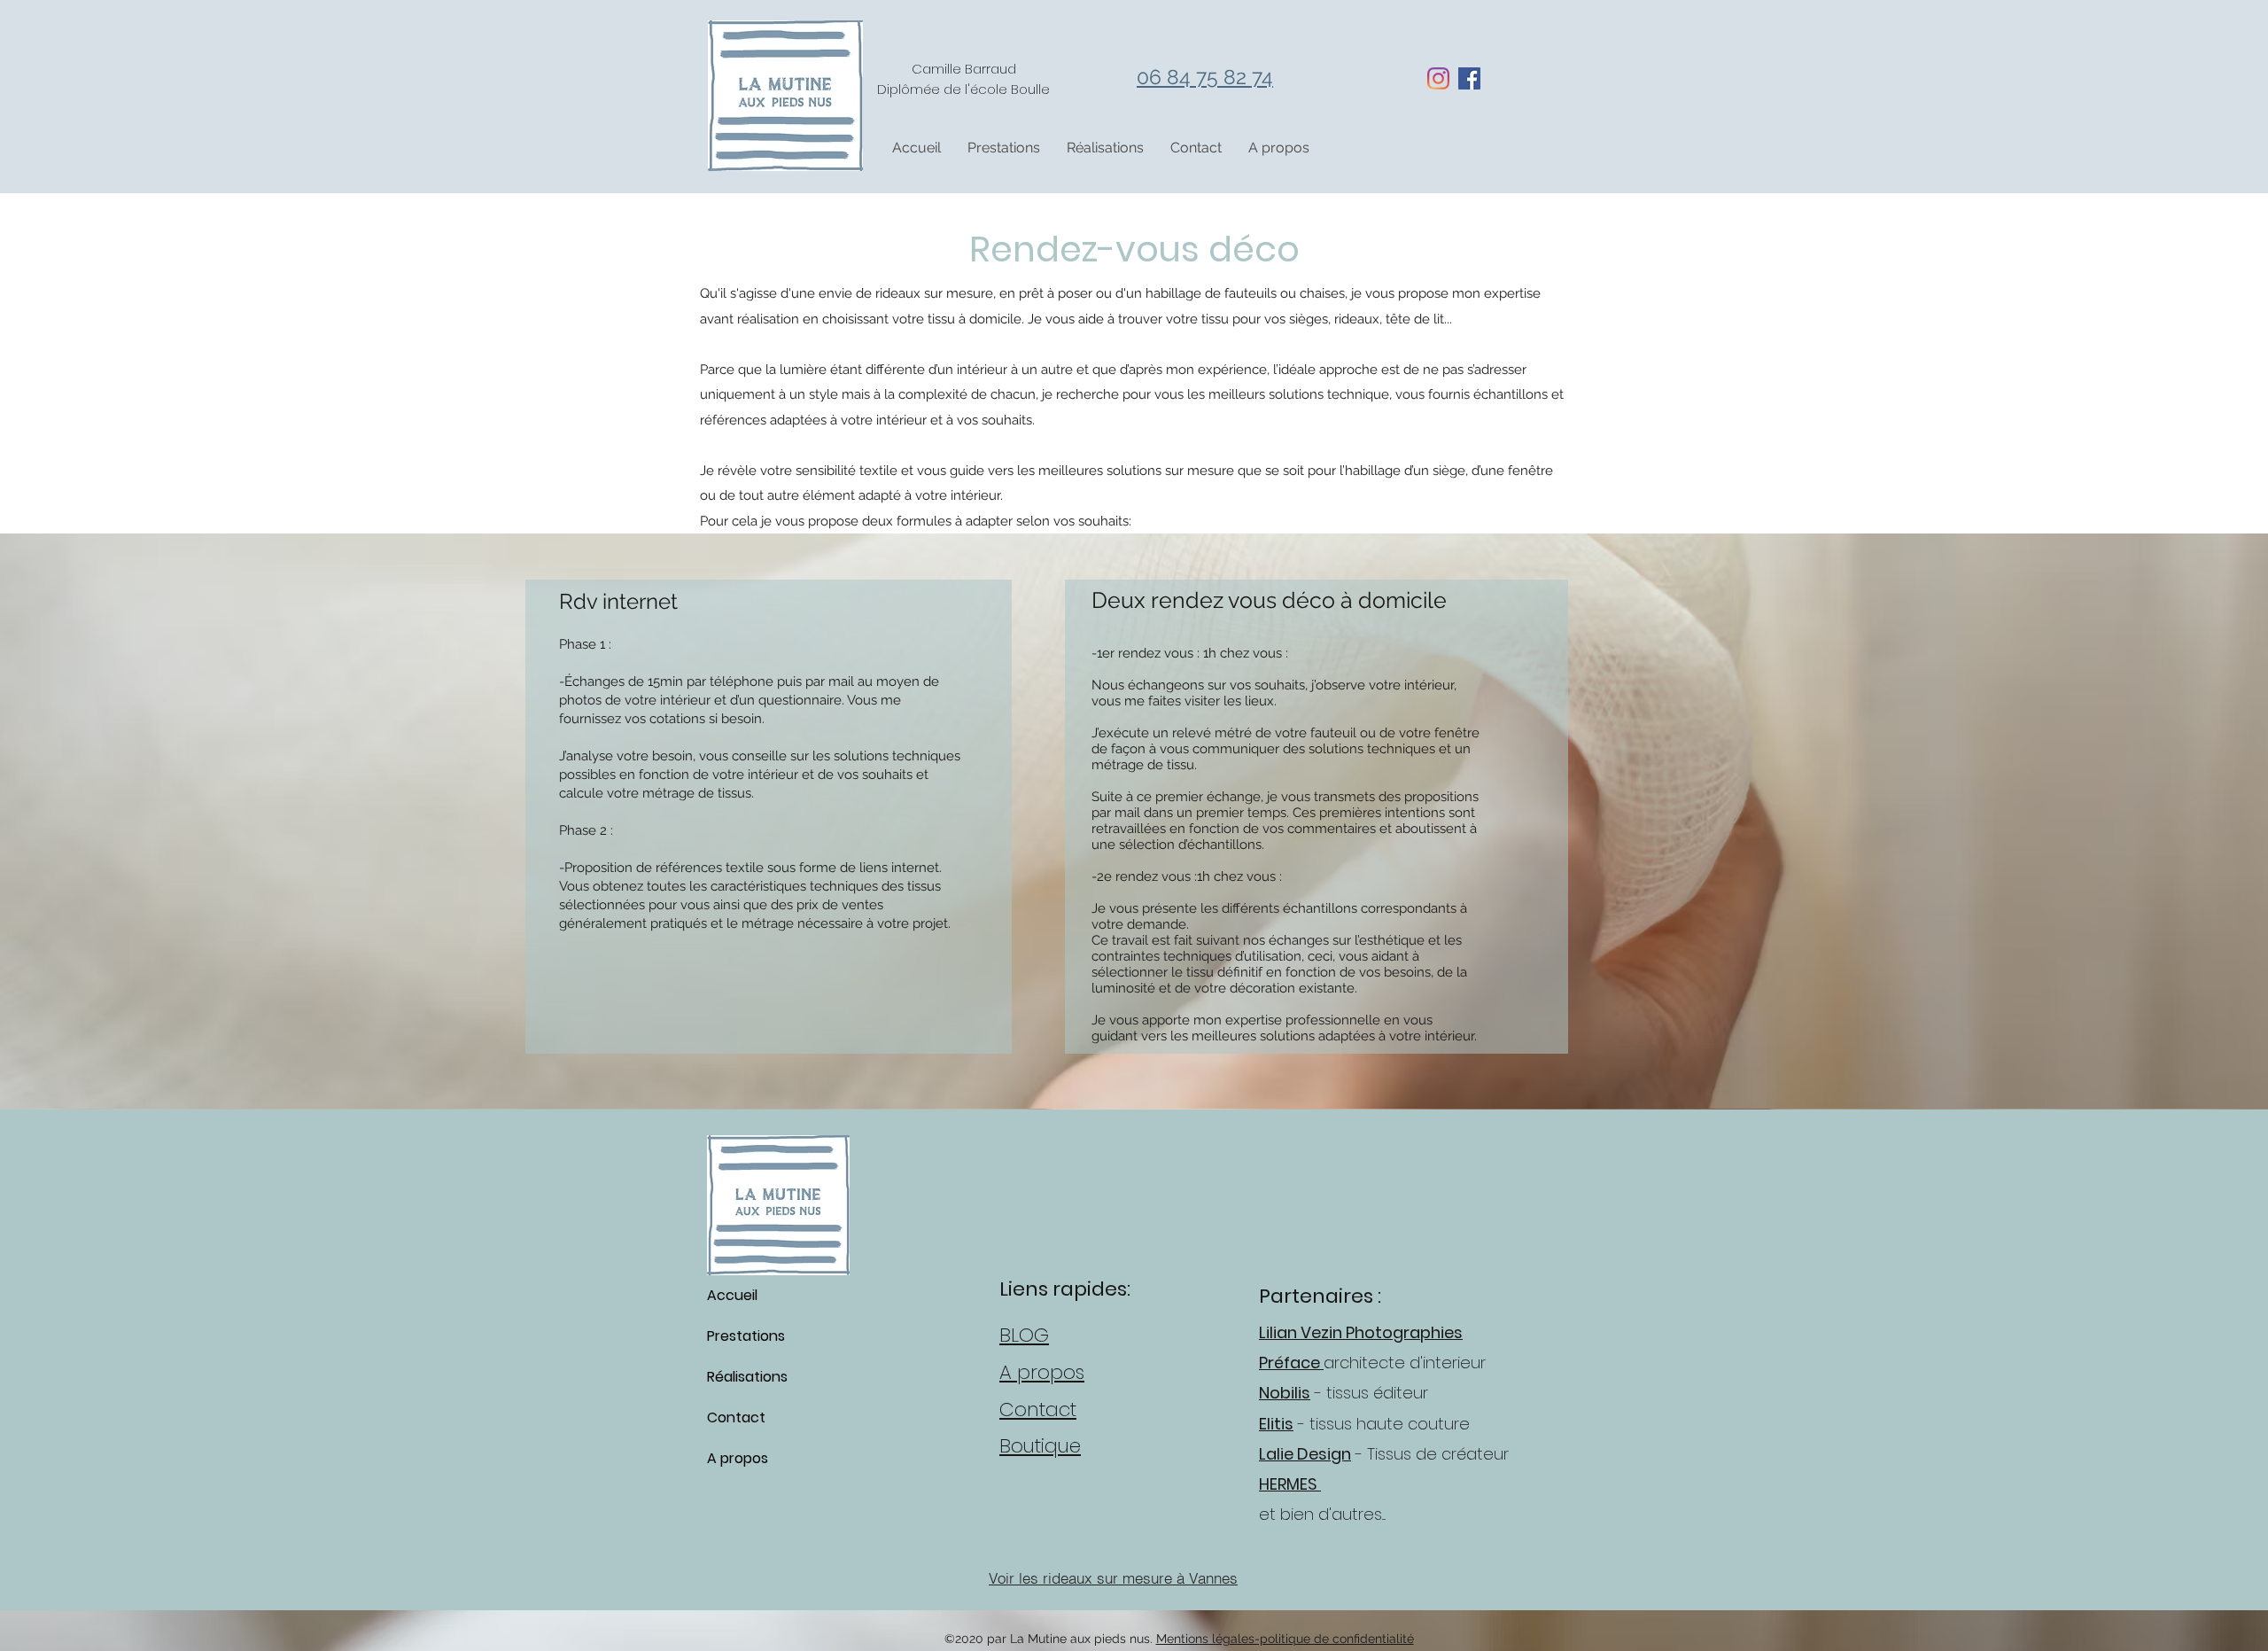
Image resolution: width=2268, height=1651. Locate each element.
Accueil (732, 1295)
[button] (1004, 148)
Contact (736, 1417)
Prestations (746, 1336)
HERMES (1290, 1484)
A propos (738, 1458)
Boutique (1040, 1446)
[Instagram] (1438, 78)
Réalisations (747, 1377)
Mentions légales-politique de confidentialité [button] (1285, 1639)
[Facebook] (1469, 78)
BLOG (1024, 1335)
